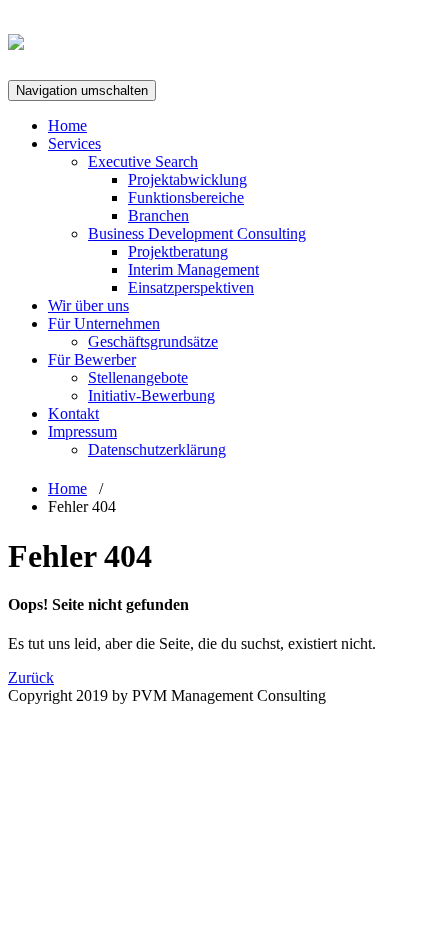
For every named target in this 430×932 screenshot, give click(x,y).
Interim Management (193, 269)
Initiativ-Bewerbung (151, 395)
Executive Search (143, 161)
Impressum (82, 431)
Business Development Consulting (197, 233)
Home (67, 125)
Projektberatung (178, 251)
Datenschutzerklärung (157, 449)
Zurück (31, 677)
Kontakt (73, 413)
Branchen (158, 215)
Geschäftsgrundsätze (153, 341)
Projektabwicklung (187, 179)
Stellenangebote (138, 377)
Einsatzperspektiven (191, 287)
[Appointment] (16, 39)
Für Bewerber (92, 359)
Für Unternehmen (104, 323)
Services (74, 143)
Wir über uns (88, 305)
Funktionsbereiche (186, 197)
